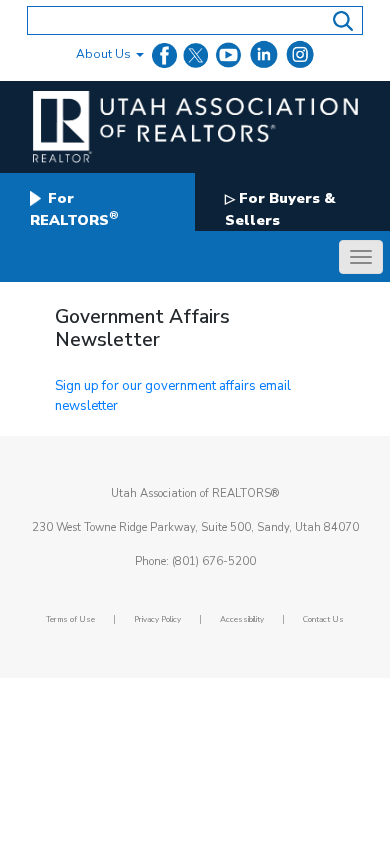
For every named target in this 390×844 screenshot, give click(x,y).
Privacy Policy (157, 619)
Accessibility (242, 619)
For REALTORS (74, 209)
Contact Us (323, 619)
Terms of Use (70, 619)
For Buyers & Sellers (280, 209)
